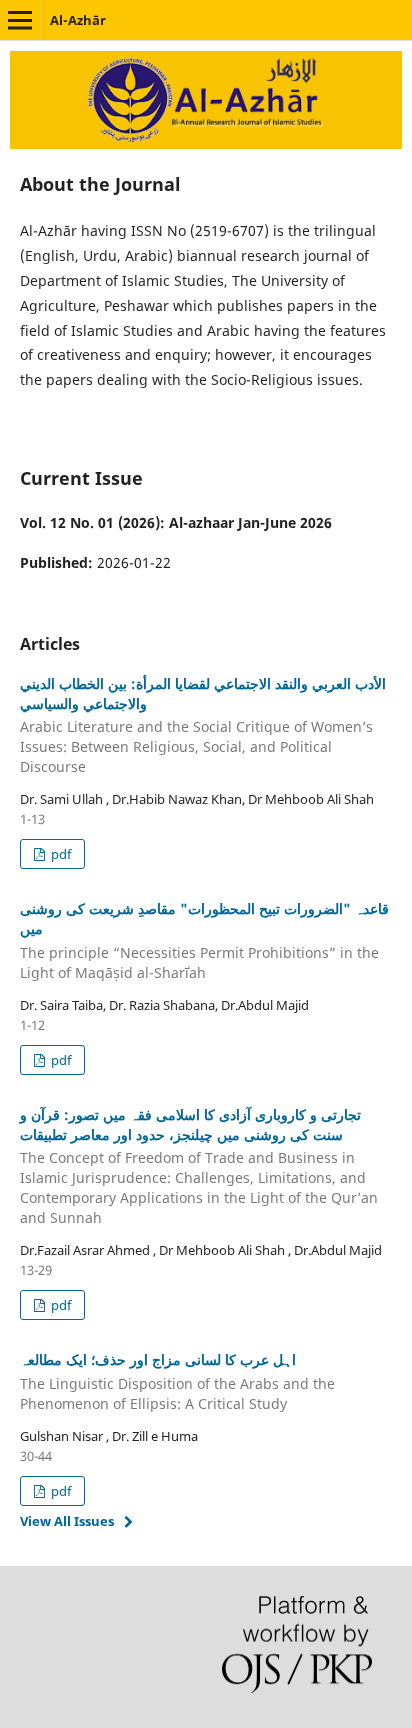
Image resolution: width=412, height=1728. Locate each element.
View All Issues (67, 1521)
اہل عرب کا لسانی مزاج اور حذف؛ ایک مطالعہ (177, 1381)
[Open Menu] (20, 20)
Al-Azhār (78, 20)
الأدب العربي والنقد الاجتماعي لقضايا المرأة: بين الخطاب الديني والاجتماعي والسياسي (203, 725)
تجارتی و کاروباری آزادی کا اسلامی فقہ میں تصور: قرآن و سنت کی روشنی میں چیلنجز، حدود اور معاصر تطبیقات (199, 1166)
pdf (59, 854)
